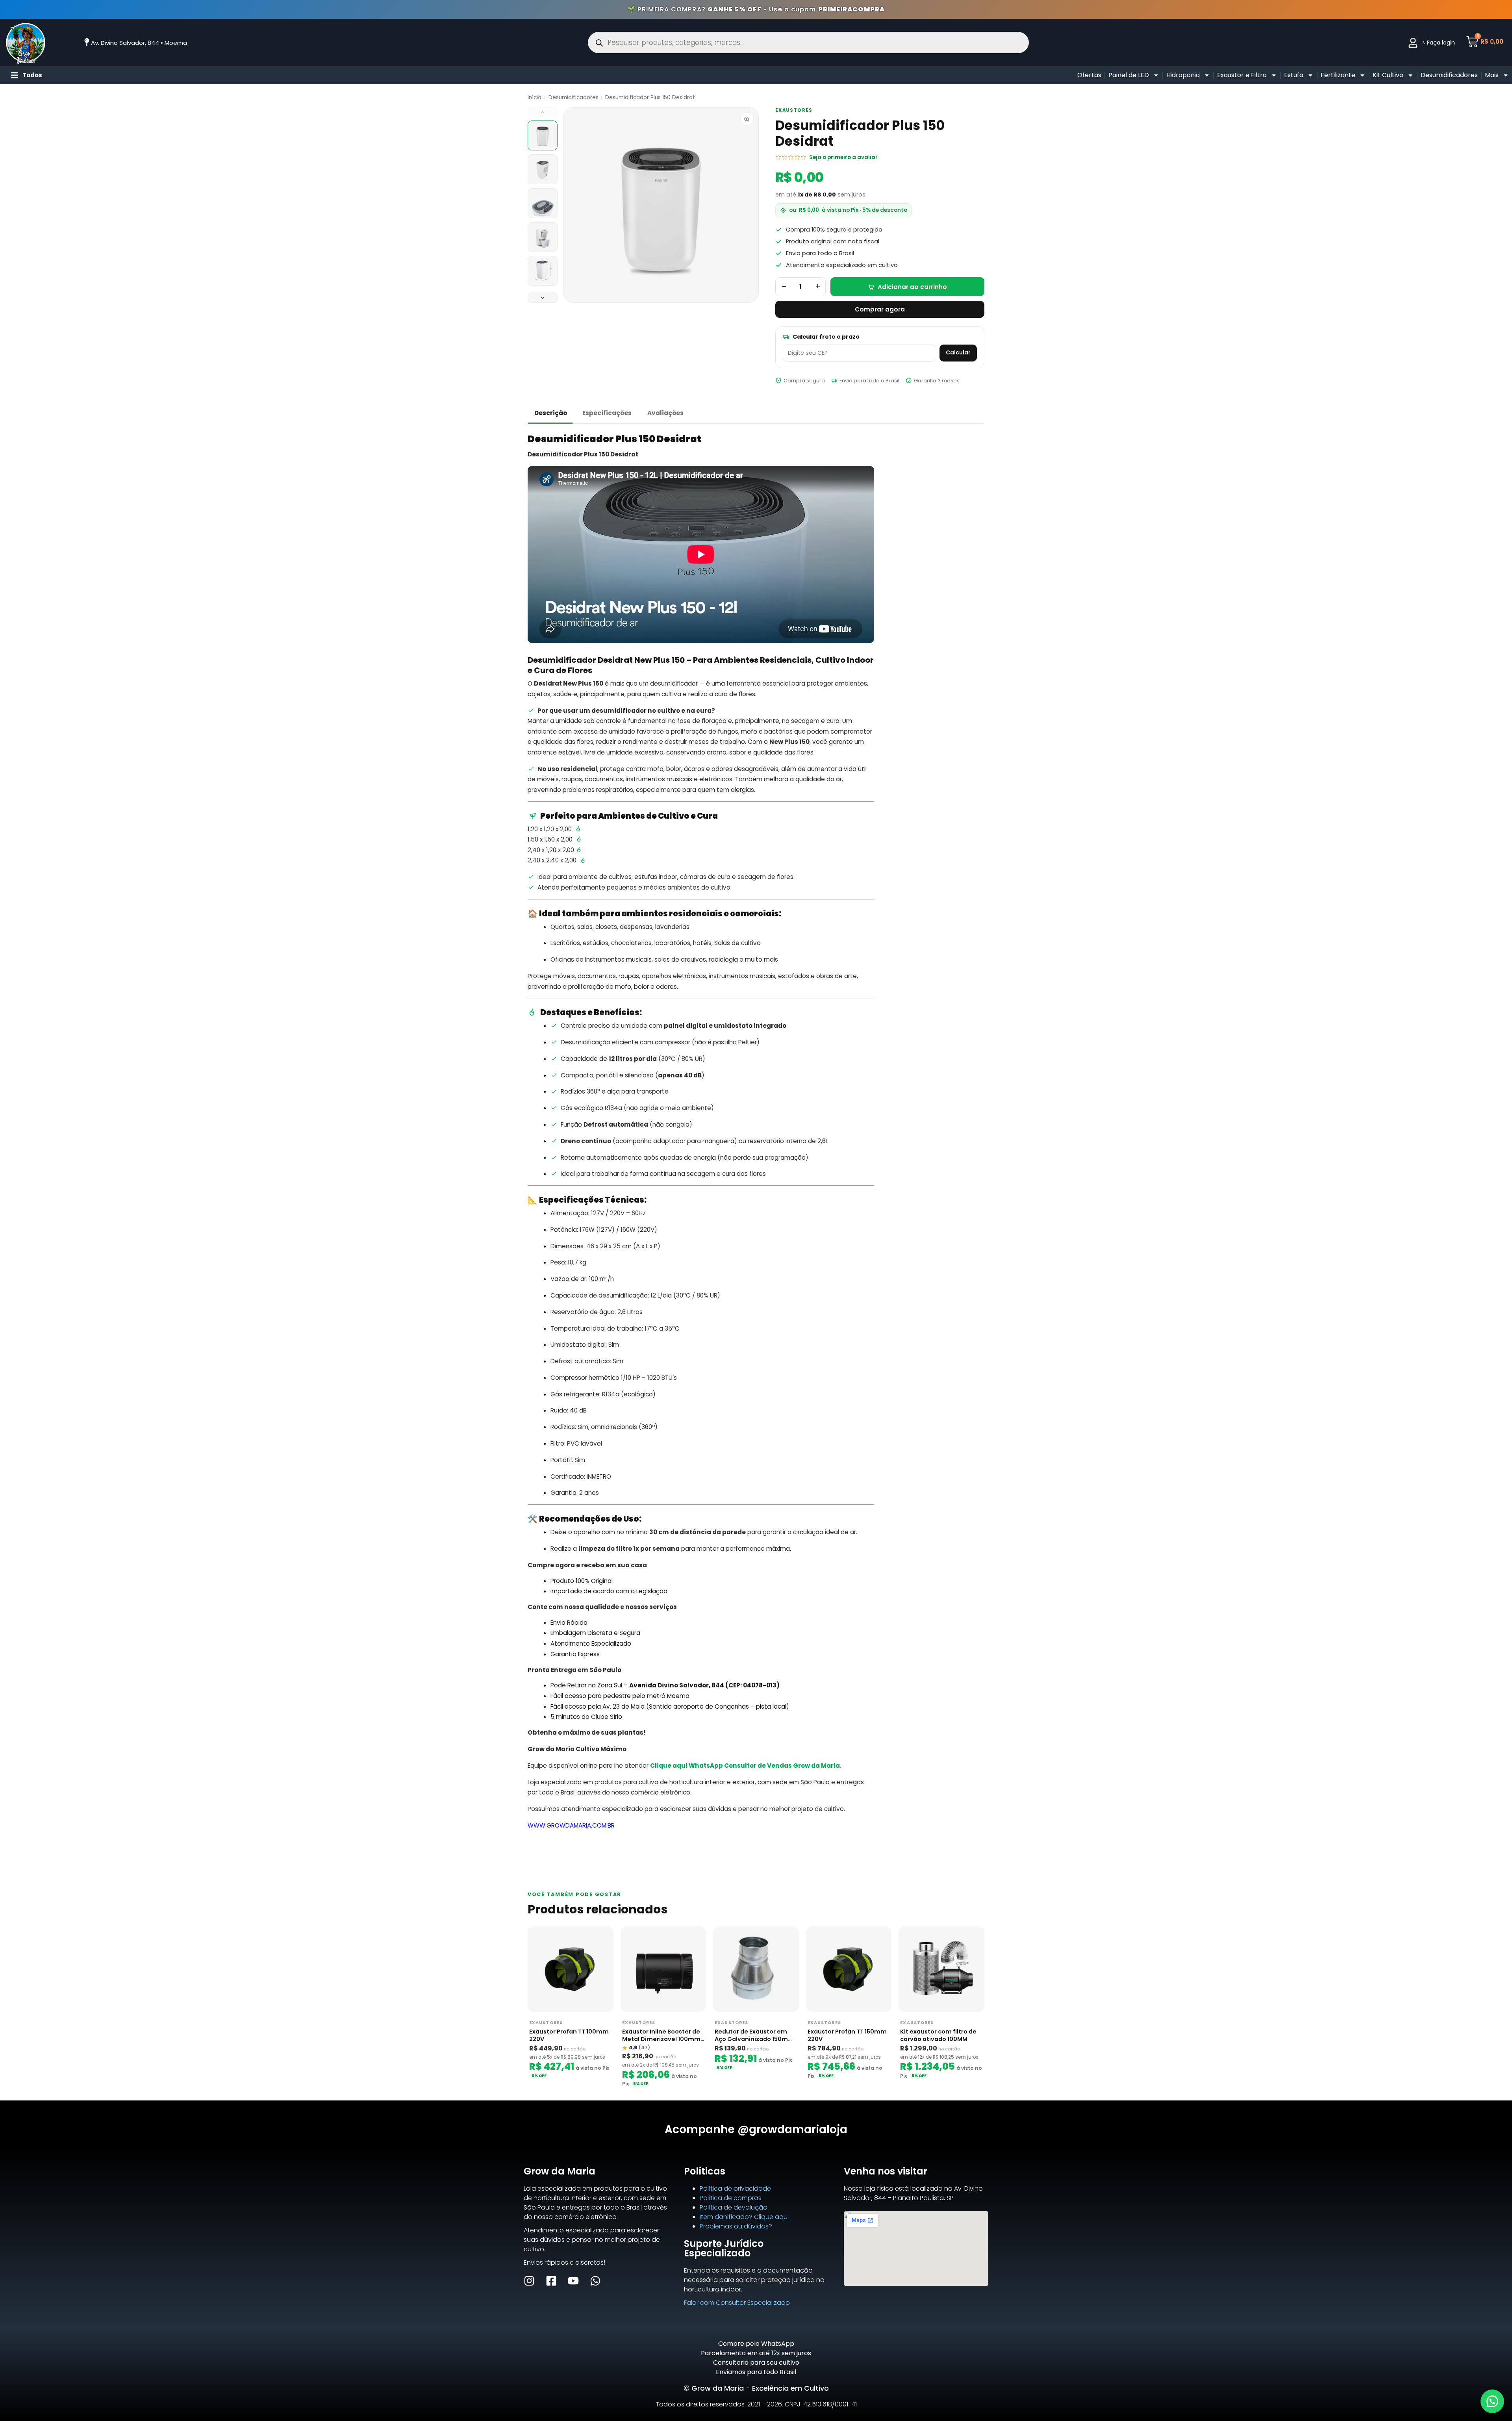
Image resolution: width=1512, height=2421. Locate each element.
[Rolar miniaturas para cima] (543, 112)
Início (535, 97)
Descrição (551, 413)
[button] (1492, 2401)
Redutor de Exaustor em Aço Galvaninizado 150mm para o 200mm (754, 2035)
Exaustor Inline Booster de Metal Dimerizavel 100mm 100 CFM (661, 2035)
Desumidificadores (1449, 75)
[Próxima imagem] (745, 205)
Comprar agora (880, 309)
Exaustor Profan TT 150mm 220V (847, 2035)
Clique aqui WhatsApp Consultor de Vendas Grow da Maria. (746, 1766)
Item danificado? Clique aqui (744, 2217)
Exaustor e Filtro (1242, 75)
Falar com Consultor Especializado (737, 2303)
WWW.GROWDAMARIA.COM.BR (571, 1825)
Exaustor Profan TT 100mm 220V (569, 2035)
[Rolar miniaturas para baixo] (543, 298)
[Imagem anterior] (576, 205)
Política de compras (731, 2198)
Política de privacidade (735, 2188)
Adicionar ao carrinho (912, 287)
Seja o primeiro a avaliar (843, 157)
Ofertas (1089, 75)
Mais (1492, 75)
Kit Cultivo (1388, 75)
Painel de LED (1129, 75)
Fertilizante (1338, 75)
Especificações (607, 413)
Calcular (958, 353)
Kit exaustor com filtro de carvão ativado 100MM (938, 2035)
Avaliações (665, 413)
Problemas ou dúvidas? (736, 2226)
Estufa (1294, 75)
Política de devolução (734, 2207)
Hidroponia (1183, 75)
